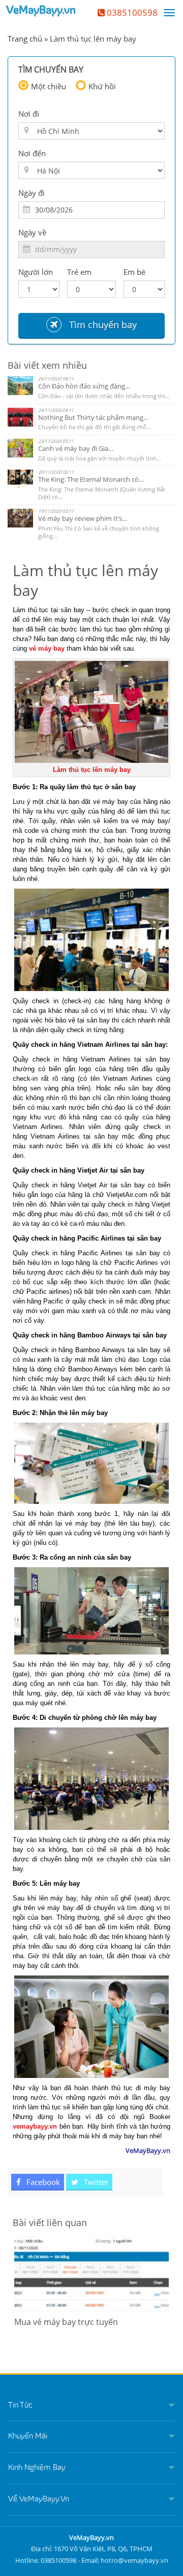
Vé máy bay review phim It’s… (83, 518)
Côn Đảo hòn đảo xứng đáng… (84, 386)
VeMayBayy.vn (41, 11)
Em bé (134, 272)
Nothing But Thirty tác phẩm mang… (93, 417)
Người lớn (36, 272)
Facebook (42, 2182)
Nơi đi (29, 114)
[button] (91, 2406)
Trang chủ (25, 39)
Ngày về (32, 232)
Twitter (95, 2182)
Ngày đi (32, 193)
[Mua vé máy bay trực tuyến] (91, 2274)
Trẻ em (79, 272)
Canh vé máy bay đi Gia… (76, 448)
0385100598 (131, 12)
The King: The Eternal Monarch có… (91, 479)
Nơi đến (32, 153)
